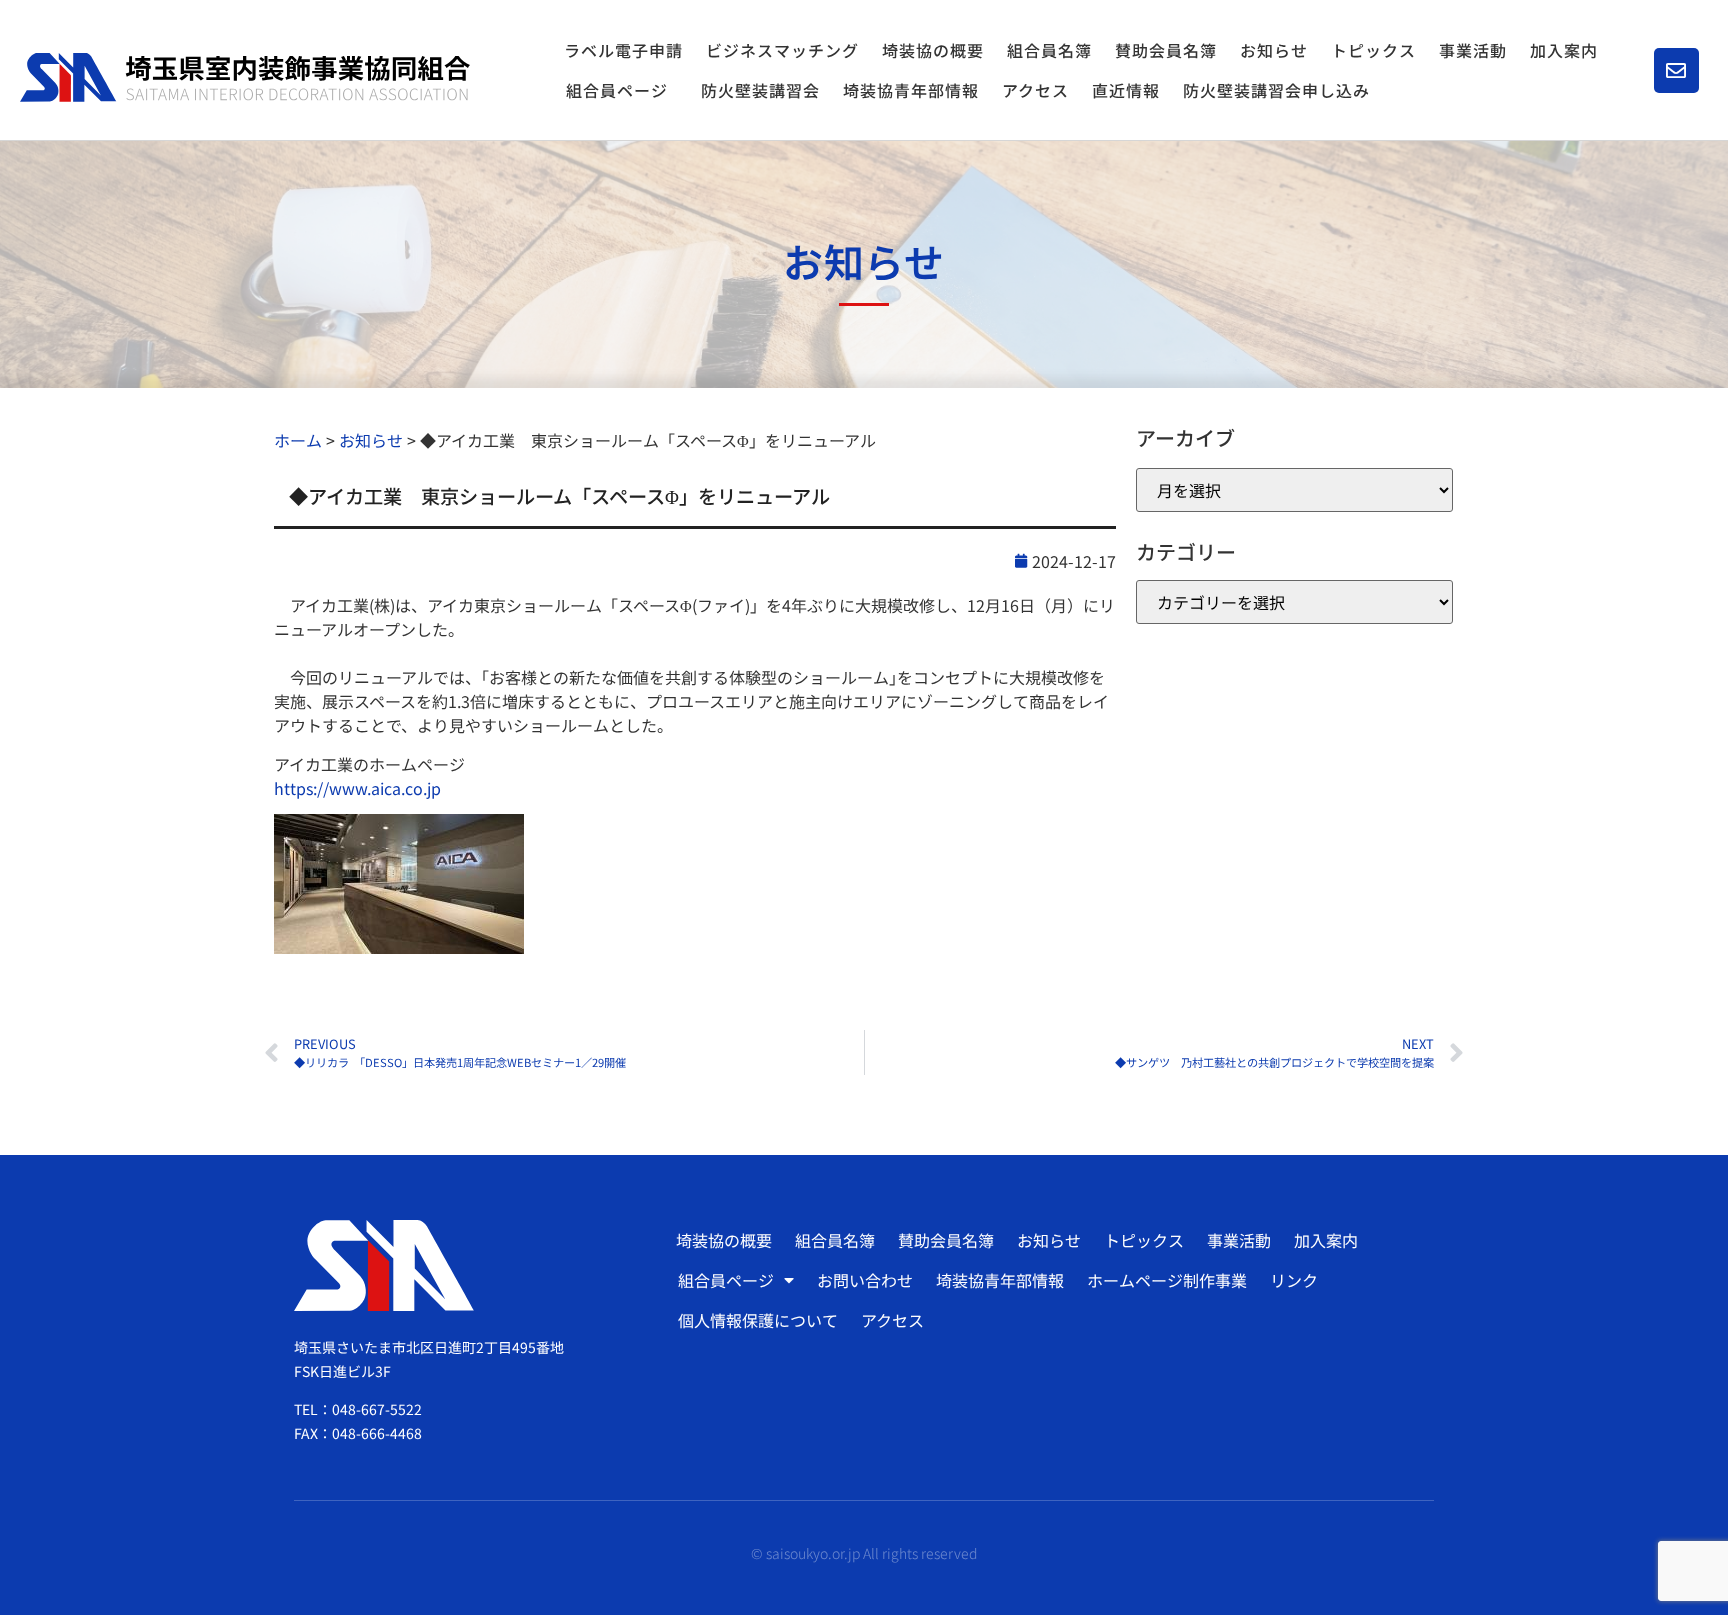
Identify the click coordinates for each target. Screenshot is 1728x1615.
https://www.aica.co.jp (357, 788)
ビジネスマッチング (782, 50)
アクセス (1035, 90)
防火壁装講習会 (760, 90)
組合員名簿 (1049, 50)
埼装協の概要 (933, 50)
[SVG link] (245, 77)
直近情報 (1126, 90)
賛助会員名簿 (1166, 50)
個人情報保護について (758, 1320)
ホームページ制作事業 (1167, 1280)
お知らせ (1274, 50)
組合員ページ (617, 90)
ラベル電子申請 (623, 50)
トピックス (1373, 50)
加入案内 (1564, 50)
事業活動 (1473, 50)
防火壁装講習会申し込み (1276, 90)
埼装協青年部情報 (911, 90)
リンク (1294, 1280)
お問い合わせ (865, 1280)
